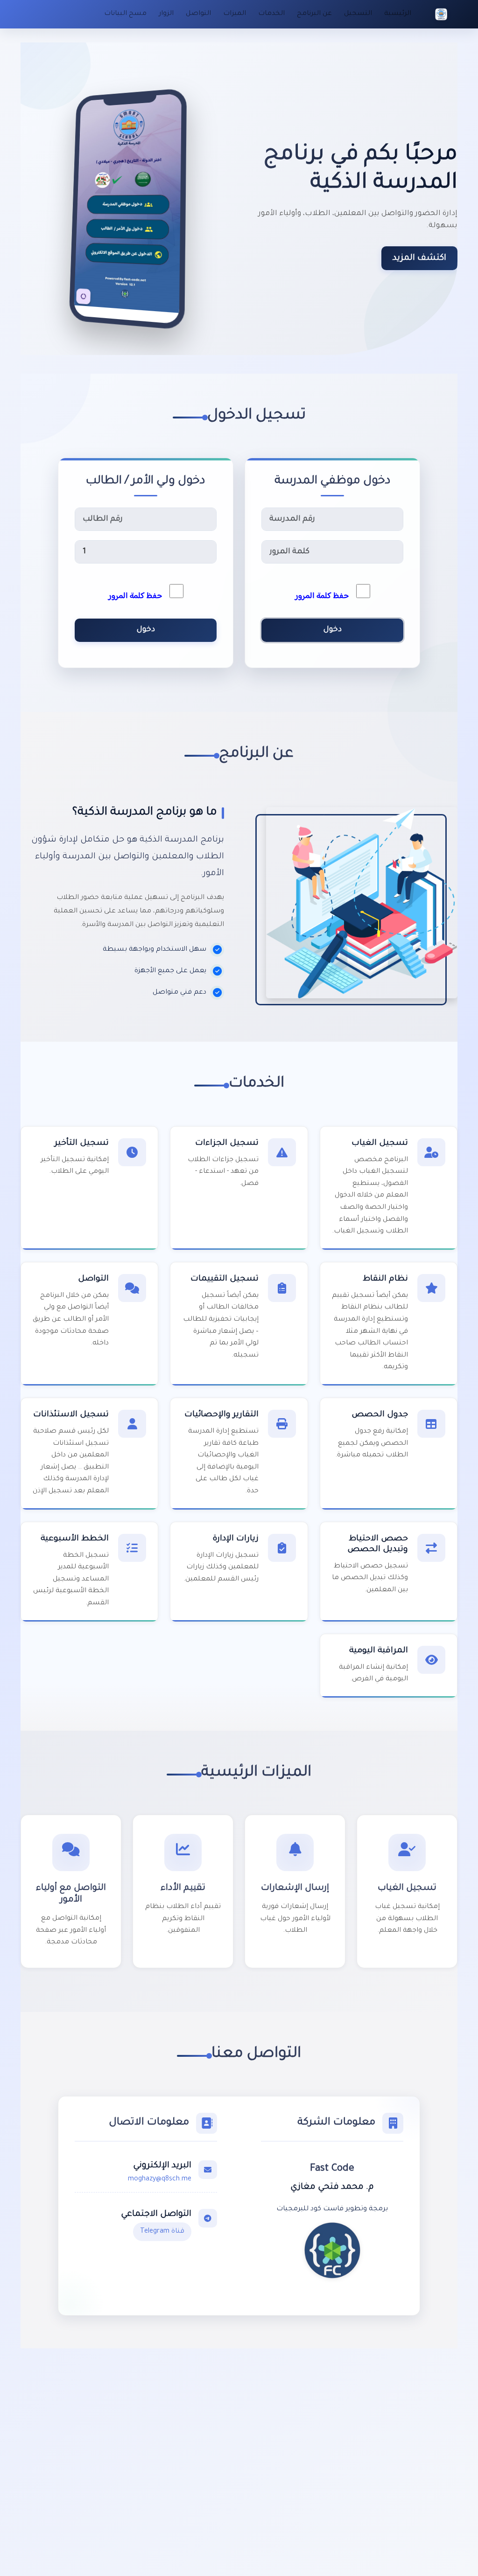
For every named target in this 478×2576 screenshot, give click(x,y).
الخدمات (271, 14)
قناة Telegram (162, 2232)
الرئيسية (398, 14)
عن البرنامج (314, 14)
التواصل (198, 14)
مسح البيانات (125, 14)
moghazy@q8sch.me (160, 2179)
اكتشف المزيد (419, 258)
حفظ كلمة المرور (326, 596)
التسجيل (358, 14)
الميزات (235, 14)
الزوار (166, 14)
